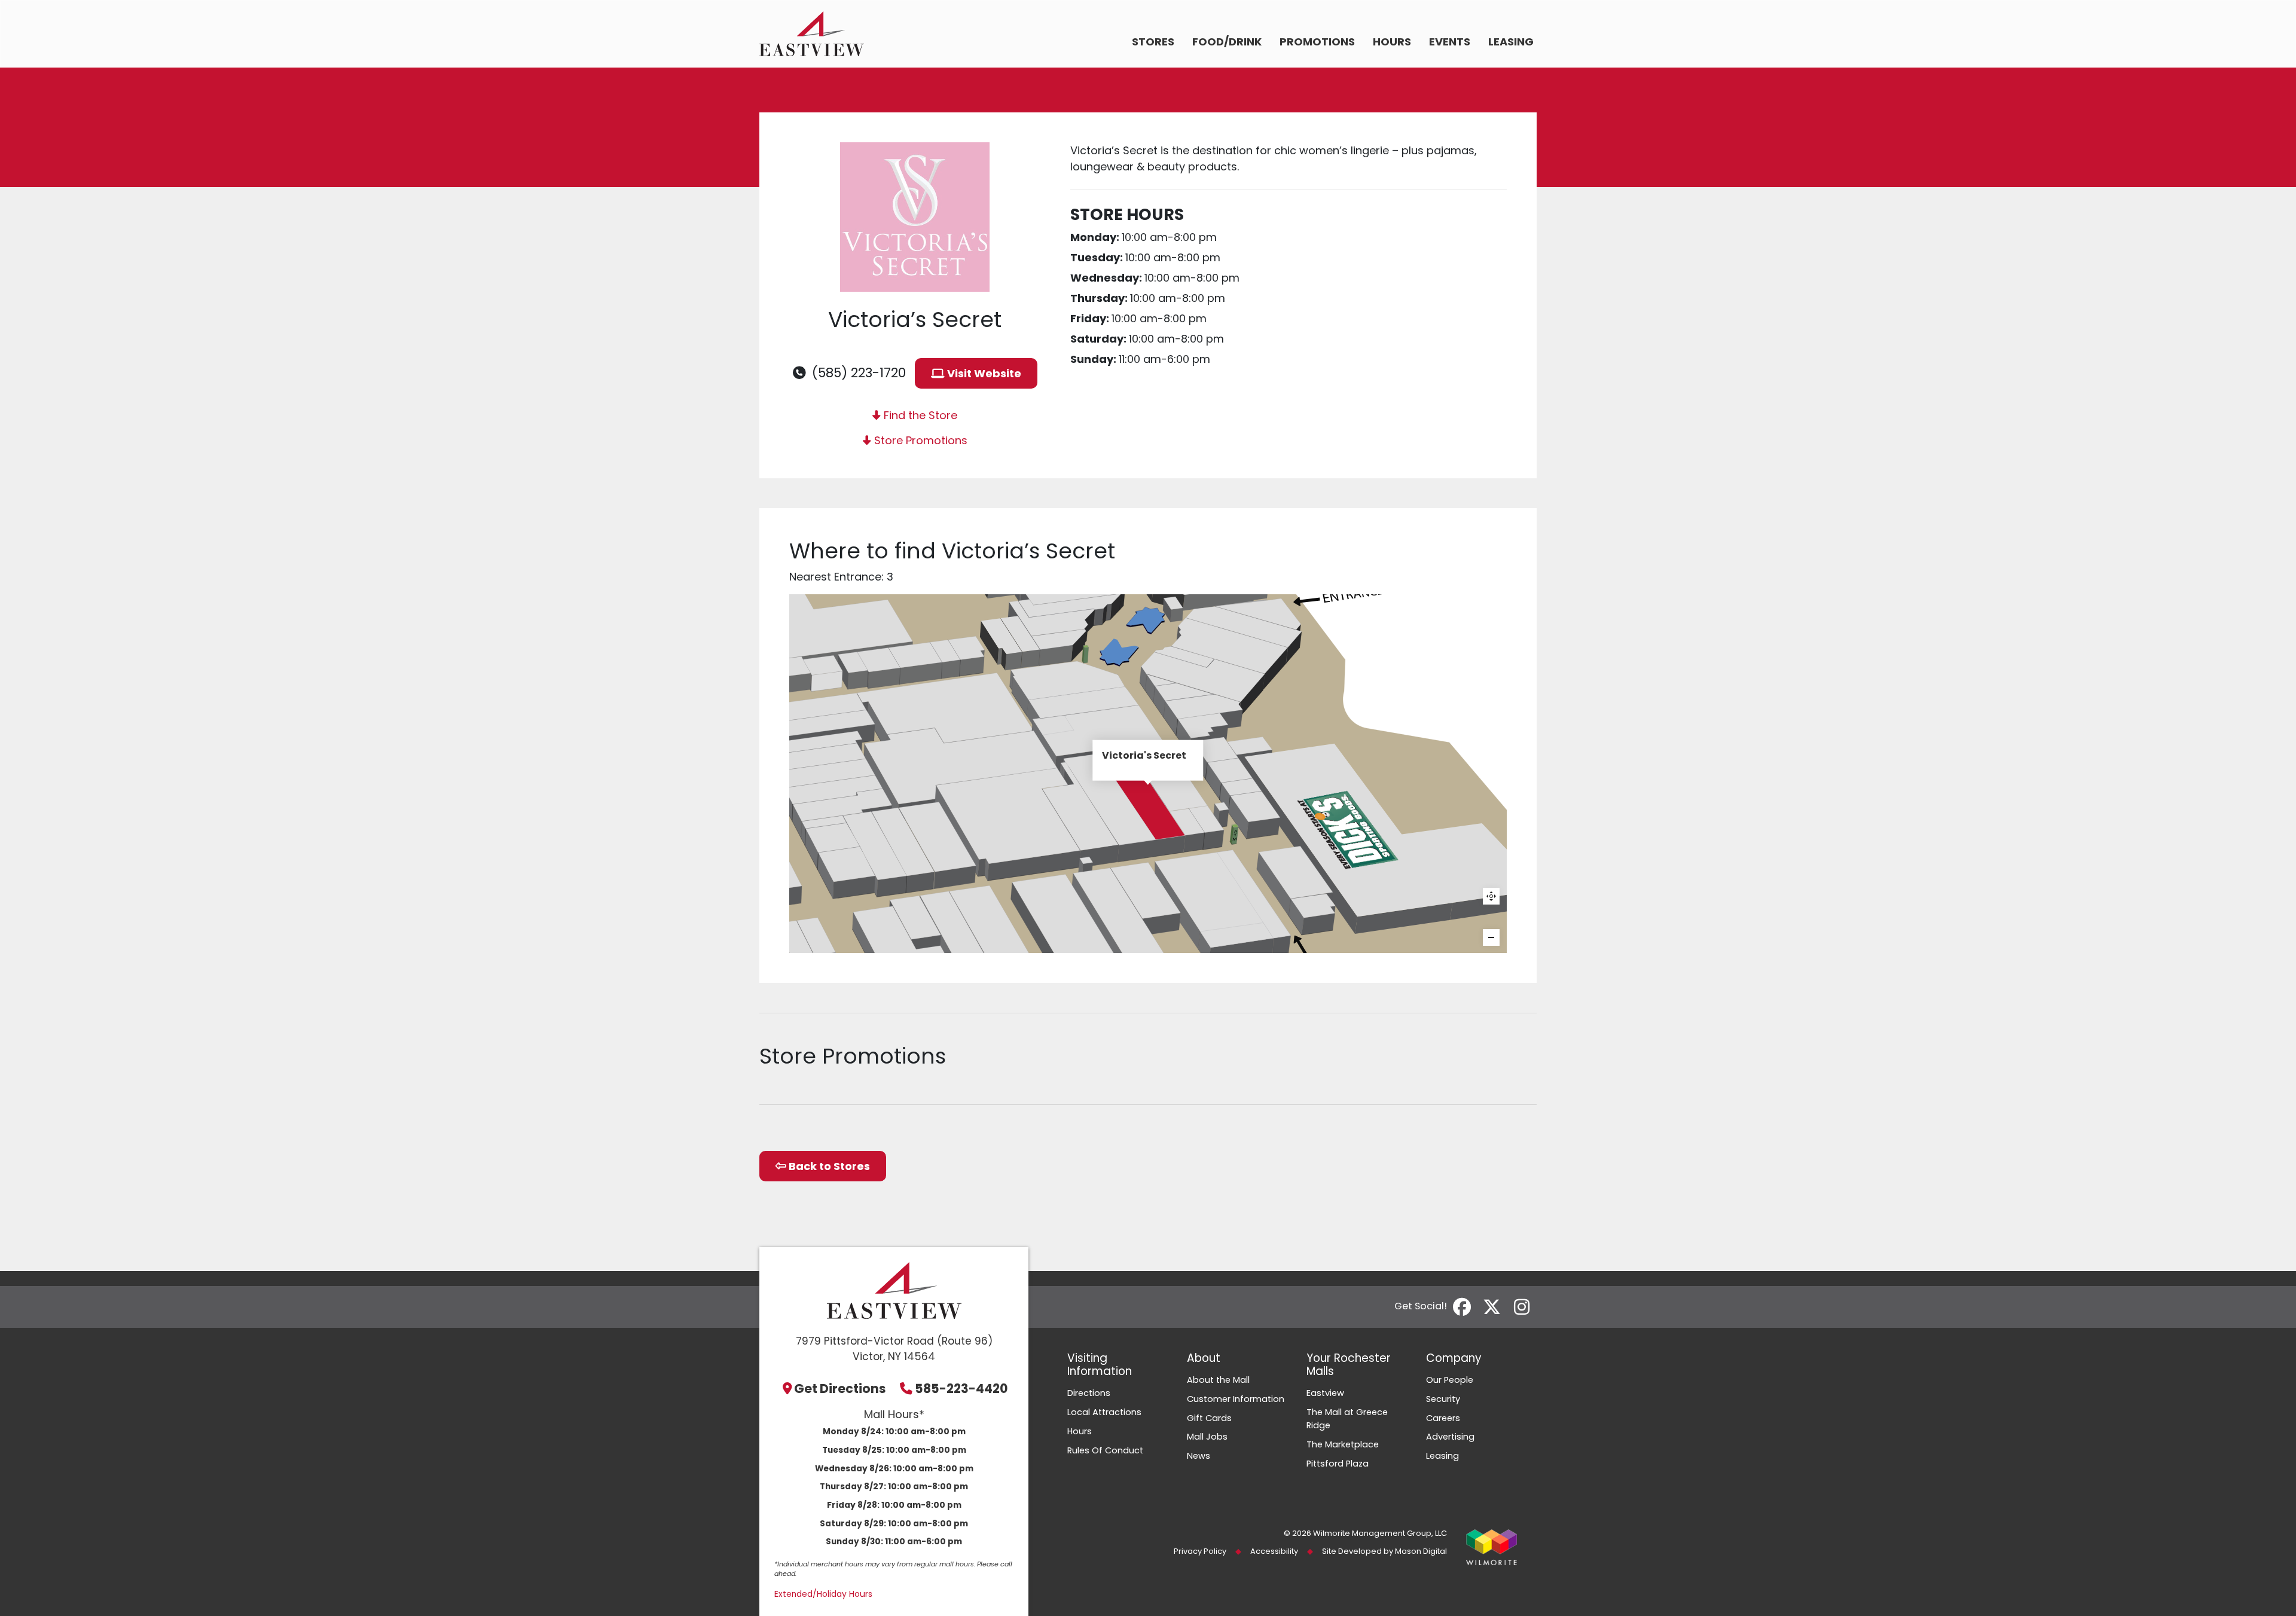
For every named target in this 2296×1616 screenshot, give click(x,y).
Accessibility (1274, 1551)
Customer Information (1236, 1399)
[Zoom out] (1491, 937)
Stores (1153, 42)
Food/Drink (1227, 42)
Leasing (1511, 42)
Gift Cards (1209, 1418)
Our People (1450, 1380)
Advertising (1450, 1437)
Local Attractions (1104, 1412)
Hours (1392, 42)
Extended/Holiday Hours (823, 1594)
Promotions (1317, 42)
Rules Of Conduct (1105, 1450)
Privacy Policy (1200, 1551)
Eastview (1325, 1393)
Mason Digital (1421, 1551)
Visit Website (983, 373)
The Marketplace (1343, 1444)
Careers (1443, 1418)
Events (1450, 42)
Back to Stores (828, 1166)
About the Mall (1218, 1380)
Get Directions (840, 1389)
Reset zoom (1491, 896)
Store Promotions (919, 440)
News (1199, 1456)
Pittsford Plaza (1338, 1464)
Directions (1089, 1393)
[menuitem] (1153, 43)
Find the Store (919, 415)
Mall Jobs (1207, 1437)
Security (1443, 1399)
